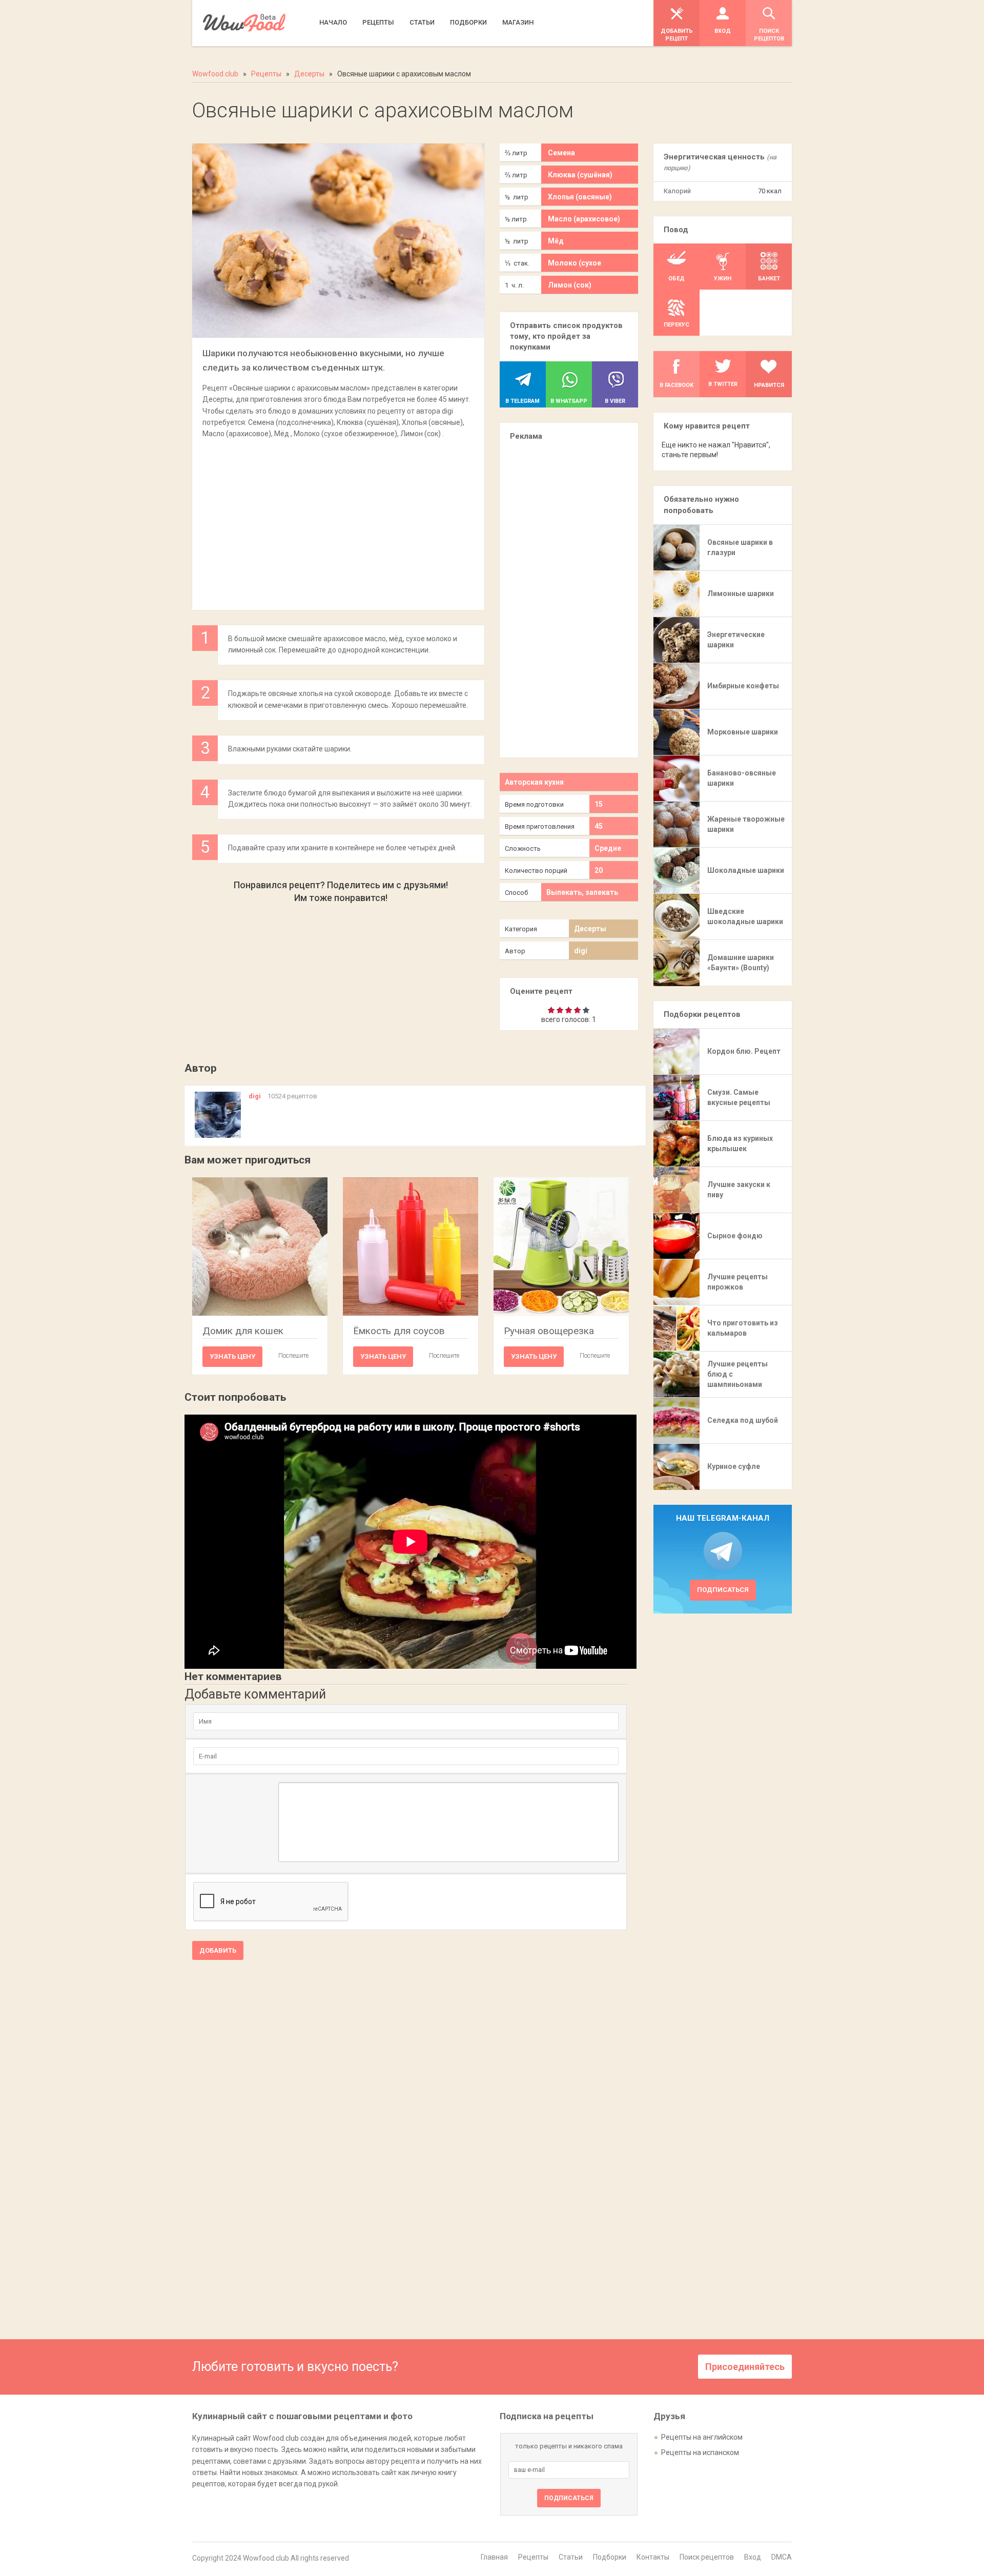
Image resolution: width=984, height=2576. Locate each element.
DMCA (782, 2557)
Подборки (610, 2557)
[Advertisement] (338, 519)
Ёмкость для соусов (399, 1331)
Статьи (571, 2557)
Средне (608, 848)
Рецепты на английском (702, 2437)
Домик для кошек (243, 1331)
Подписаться (723, 1590)
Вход (753, 2557)
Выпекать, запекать (582, 892)
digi (581, 951)
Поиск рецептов (707, 2557)
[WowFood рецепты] (244, 23)
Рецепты (533, 2557)
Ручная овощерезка (549, 1331)
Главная (494, 2557)
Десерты (590, 929)
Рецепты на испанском (700, 2452)
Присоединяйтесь (745, 2367)
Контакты (653, 2557)
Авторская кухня (534, 782)
